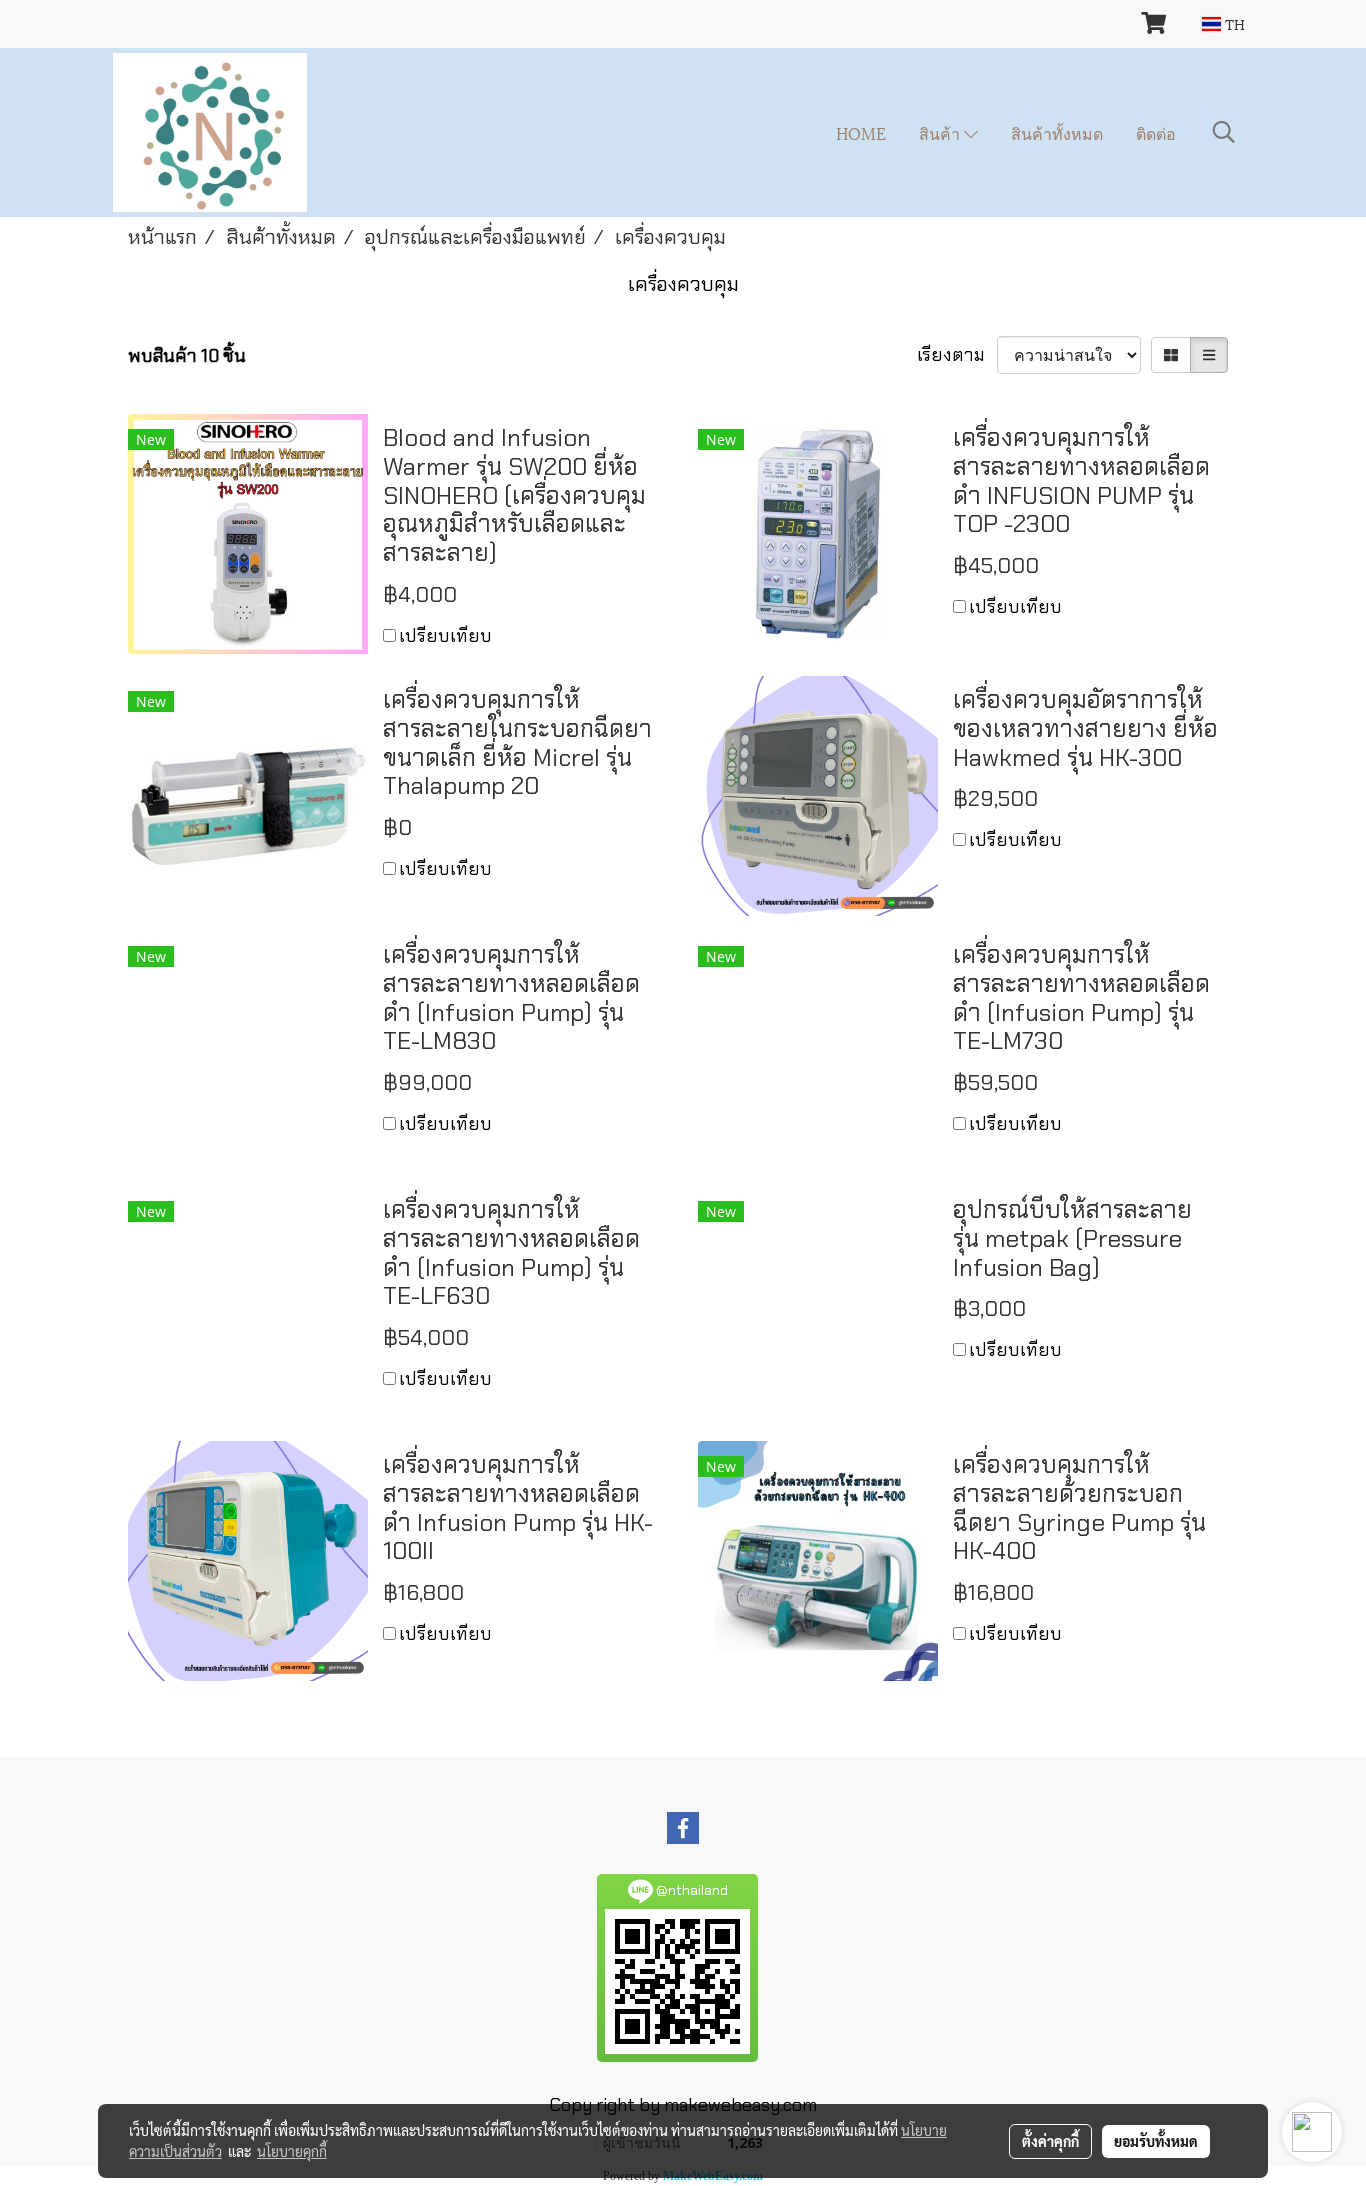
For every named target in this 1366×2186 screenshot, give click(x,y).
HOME (861, 132)
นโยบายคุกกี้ (292, 2151)
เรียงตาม (957, 355)
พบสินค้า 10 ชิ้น (187, 356)
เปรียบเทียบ (445, 636)
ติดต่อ (1156, 132)
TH (1233, 23)
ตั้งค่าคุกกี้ (1050, 2141)
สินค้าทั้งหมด (1057, 132)
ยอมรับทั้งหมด (1156, 2141)
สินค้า (941, 132)
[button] (1224, 132)
